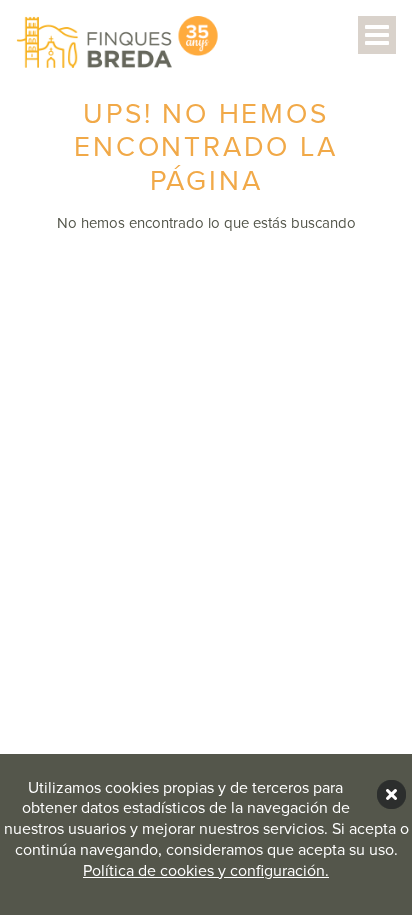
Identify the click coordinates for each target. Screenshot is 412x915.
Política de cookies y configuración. (206, 871)
